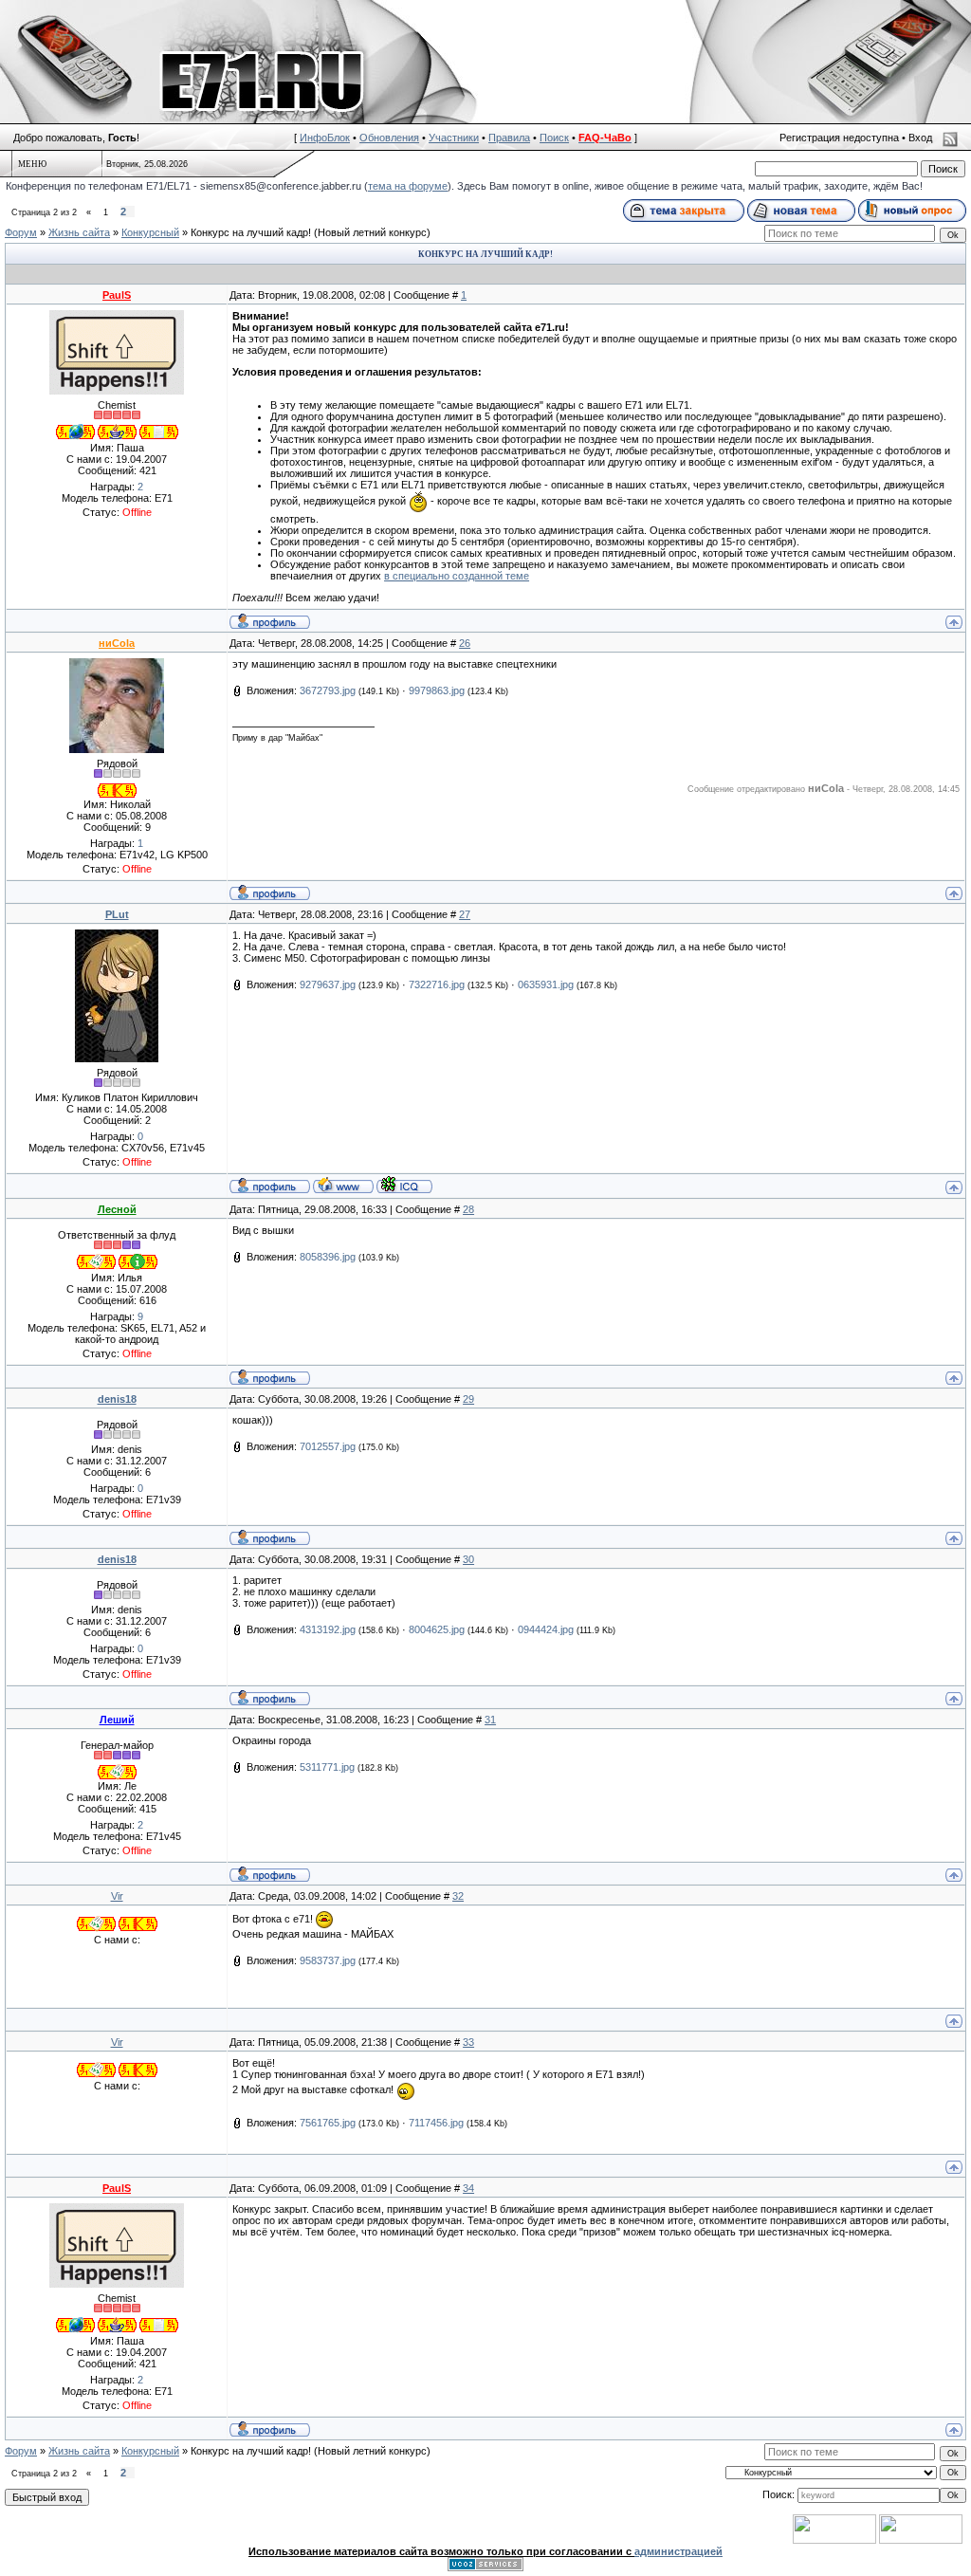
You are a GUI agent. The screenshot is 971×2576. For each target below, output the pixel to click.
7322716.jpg (437, 984)
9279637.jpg (328, 984)
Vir (117, 1896)
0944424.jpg (546, 1629)
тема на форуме (408, 186)
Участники (454, 138)
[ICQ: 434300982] (404, 1185)
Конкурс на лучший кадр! (251, 232)
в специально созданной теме (457, 576)
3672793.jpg (328, 690)
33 (468, 2042)
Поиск (554, 138)
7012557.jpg (328, 1446)
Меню (32, 164)
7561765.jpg (328, 2123)
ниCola (117, 643)
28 (468, 1209)
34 (468, 2188)
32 (458, 1896)
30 (468, 1559)
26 (465, 643)
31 (490, 1720)
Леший (117, 1720)
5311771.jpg (327, 1767)
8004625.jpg (437, 1629)
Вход (920, 138)
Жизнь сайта (79, 232)
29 (468, 1399)
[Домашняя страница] (343, 1185)
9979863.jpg (437, 690)
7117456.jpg (436, 2123)
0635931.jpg (546, 984)
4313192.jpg (328, 1629)
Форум (21, 232)
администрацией (678, 2551)
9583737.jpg (328, 1960)
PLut (117, 914)
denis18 (117, 1399)
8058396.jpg (328, 1257)
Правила (509, 138)
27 (465, 914)
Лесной (117, 1209)
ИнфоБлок (325, 138)
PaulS (117, 295)
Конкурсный (150, 232)
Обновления (389, 138)
